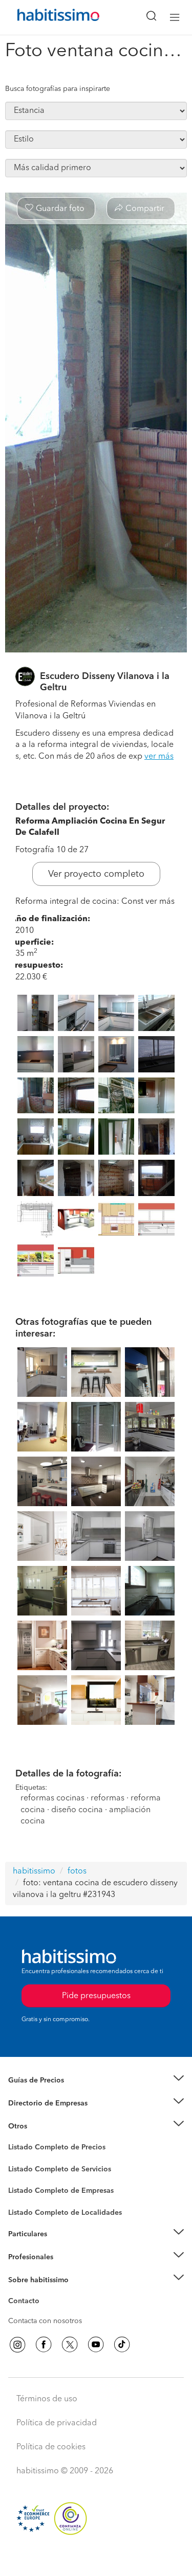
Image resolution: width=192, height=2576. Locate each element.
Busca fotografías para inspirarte (58, 89)
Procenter (24, 2169)
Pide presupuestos (96, 2559)
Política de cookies (51, 2447)
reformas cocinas (52, 1798)
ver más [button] (159, 757)
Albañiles (24, 2197)
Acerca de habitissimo (45, 2292)
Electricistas (27, 2187)
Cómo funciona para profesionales (65, 2269)
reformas (108, 1798)
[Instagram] (17, 2345)
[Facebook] (44, 2345)
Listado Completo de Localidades (65, 2213)
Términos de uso (47, 2399)
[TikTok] (122, 2345)
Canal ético (27, 2303)
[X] (70, 2345)
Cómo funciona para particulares (62, 2247)
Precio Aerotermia (38, 2103)
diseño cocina (78, 1810)
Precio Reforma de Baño (48, 2093)
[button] (96, 2081)
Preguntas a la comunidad (50, 2149)
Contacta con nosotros (45, 2321)
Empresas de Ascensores (49, 2116)
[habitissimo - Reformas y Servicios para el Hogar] (47, 17)
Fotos (17, 2159)
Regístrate (24, 2257)
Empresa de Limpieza (43, 2126)
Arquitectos (27, 2208)
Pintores (22, 2177)
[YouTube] (96, 2345)
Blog (16, 2139)
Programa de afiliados (44, 2313)
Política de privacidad (57, 2423)
